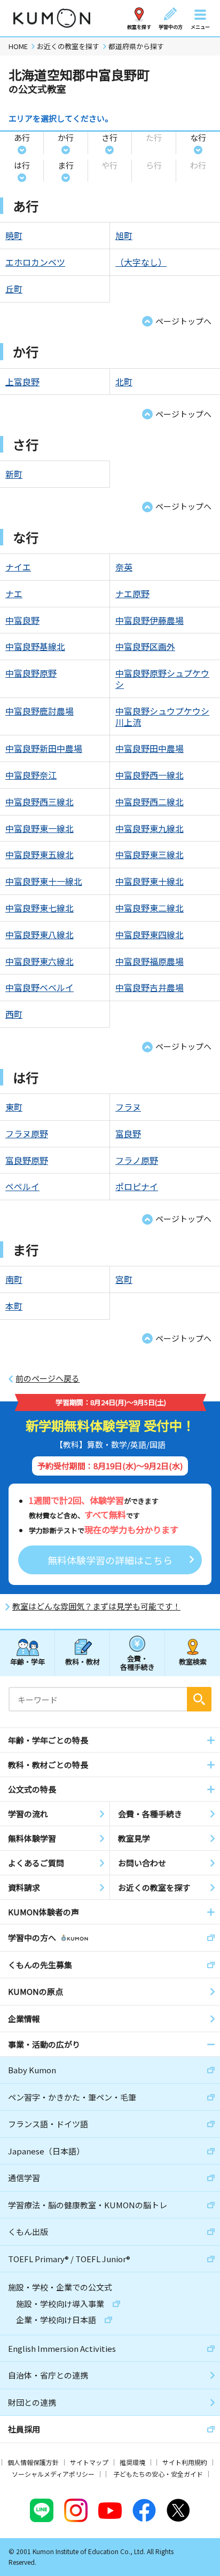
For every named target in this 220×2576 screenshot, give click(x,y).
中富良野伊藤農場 (150, 620)
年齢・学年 (27, 1662)
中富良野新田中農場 (44, 748)
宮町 (124, 1279)
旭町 (124, 235)
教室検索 (193, 1662)
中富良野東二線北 (150, 908)
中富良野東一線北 (40, 828)
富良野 (128, 1134)
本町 (14, 1306)
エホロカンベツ (35, 262)
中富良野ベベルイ (40, 987)
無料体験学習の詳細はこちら (110, 1560)
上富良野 (22, 382)
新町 (14, 474)
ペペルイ (22, 1186)
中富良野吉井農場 (150, 987)
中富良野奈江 (31, 775)
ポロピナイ (137, 1186)
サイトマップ (89, 2462)
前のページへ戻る (48, 1378)
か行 (66, 137)
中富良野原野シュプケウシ (162, 679)
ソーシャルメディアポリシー (53, 2474)
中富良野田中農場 (150, 748)
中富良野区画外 (145, 646)
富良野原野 (27, 1160)
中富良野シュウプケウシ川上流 (162, 716)
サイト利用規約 (185, 2462)
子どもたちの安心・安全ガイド (158, 2474)
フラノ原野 (137, 1160)
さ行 (109, 137)
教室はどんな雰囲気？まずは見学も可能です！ (96, 1606)
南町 (14, 1279)
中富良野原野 (31, 673)
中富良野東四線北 (150, 934)
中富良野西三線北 (40, 802)
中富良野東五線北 (40, 854)
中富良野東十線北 (150, 881)
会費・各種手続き (137, 1662)
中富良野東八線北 (40, 934)
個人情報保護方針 (33, 2462)
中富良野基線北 (35, 646)
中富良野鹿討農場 (40, 711)
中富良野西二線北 (150, 802)
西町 (14, 1014)
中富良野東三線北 (150, 854)
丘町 (14, 289)
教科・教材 (82, 1662)
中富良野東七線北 (40, 908)
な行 (198, 137)
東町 (14, 1107)
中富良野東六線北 (40, 961)
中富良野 (22, 620)
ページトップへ (183, 321)
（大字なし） (141, 262)
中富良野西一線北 (150, 775)
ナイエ (18, 567)
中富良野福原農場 (150, 961)
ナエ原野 (132, 593)
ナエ (14, 593)
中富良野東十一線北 (44, 881)
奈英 (124, 567)
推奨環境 (132, 2462)
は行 (22, 165)
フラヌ (128, 1107)
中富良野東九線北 (150, 828)
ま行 (66, 165)
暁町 (14, 235)
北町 (124, 382)
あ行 (22, 137)
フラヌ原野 (27, 1134)
